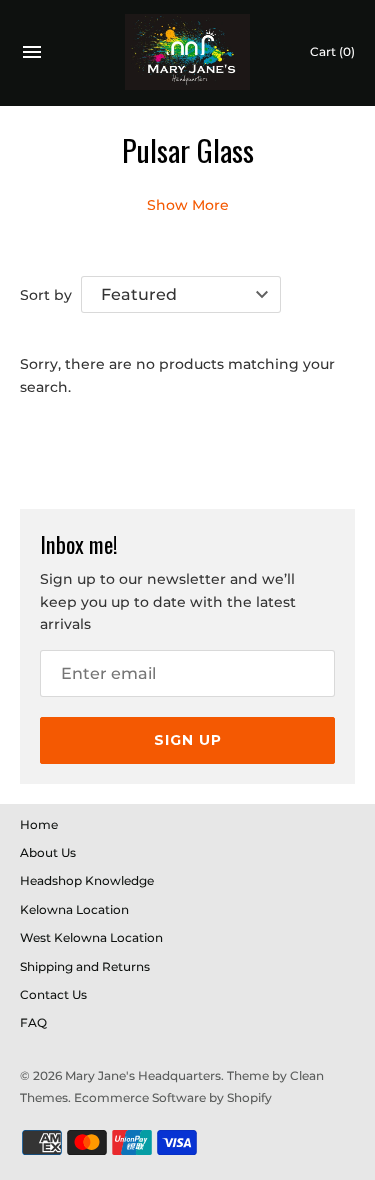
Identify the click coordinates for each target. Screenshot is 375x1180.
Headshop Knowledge (87, 880)
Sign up (188, 740)
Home (39, 824)
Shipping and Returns (85, 966)
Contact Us (53, 994)
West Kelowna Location (91, 937)
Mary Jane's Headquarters (143, 1075)
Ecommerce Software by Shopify (173, 1097)
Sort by (46, 295)
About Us (48, 852)
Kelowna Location (74, 909)
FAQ (33, 1022)
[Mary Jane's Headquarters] (187, 52)
